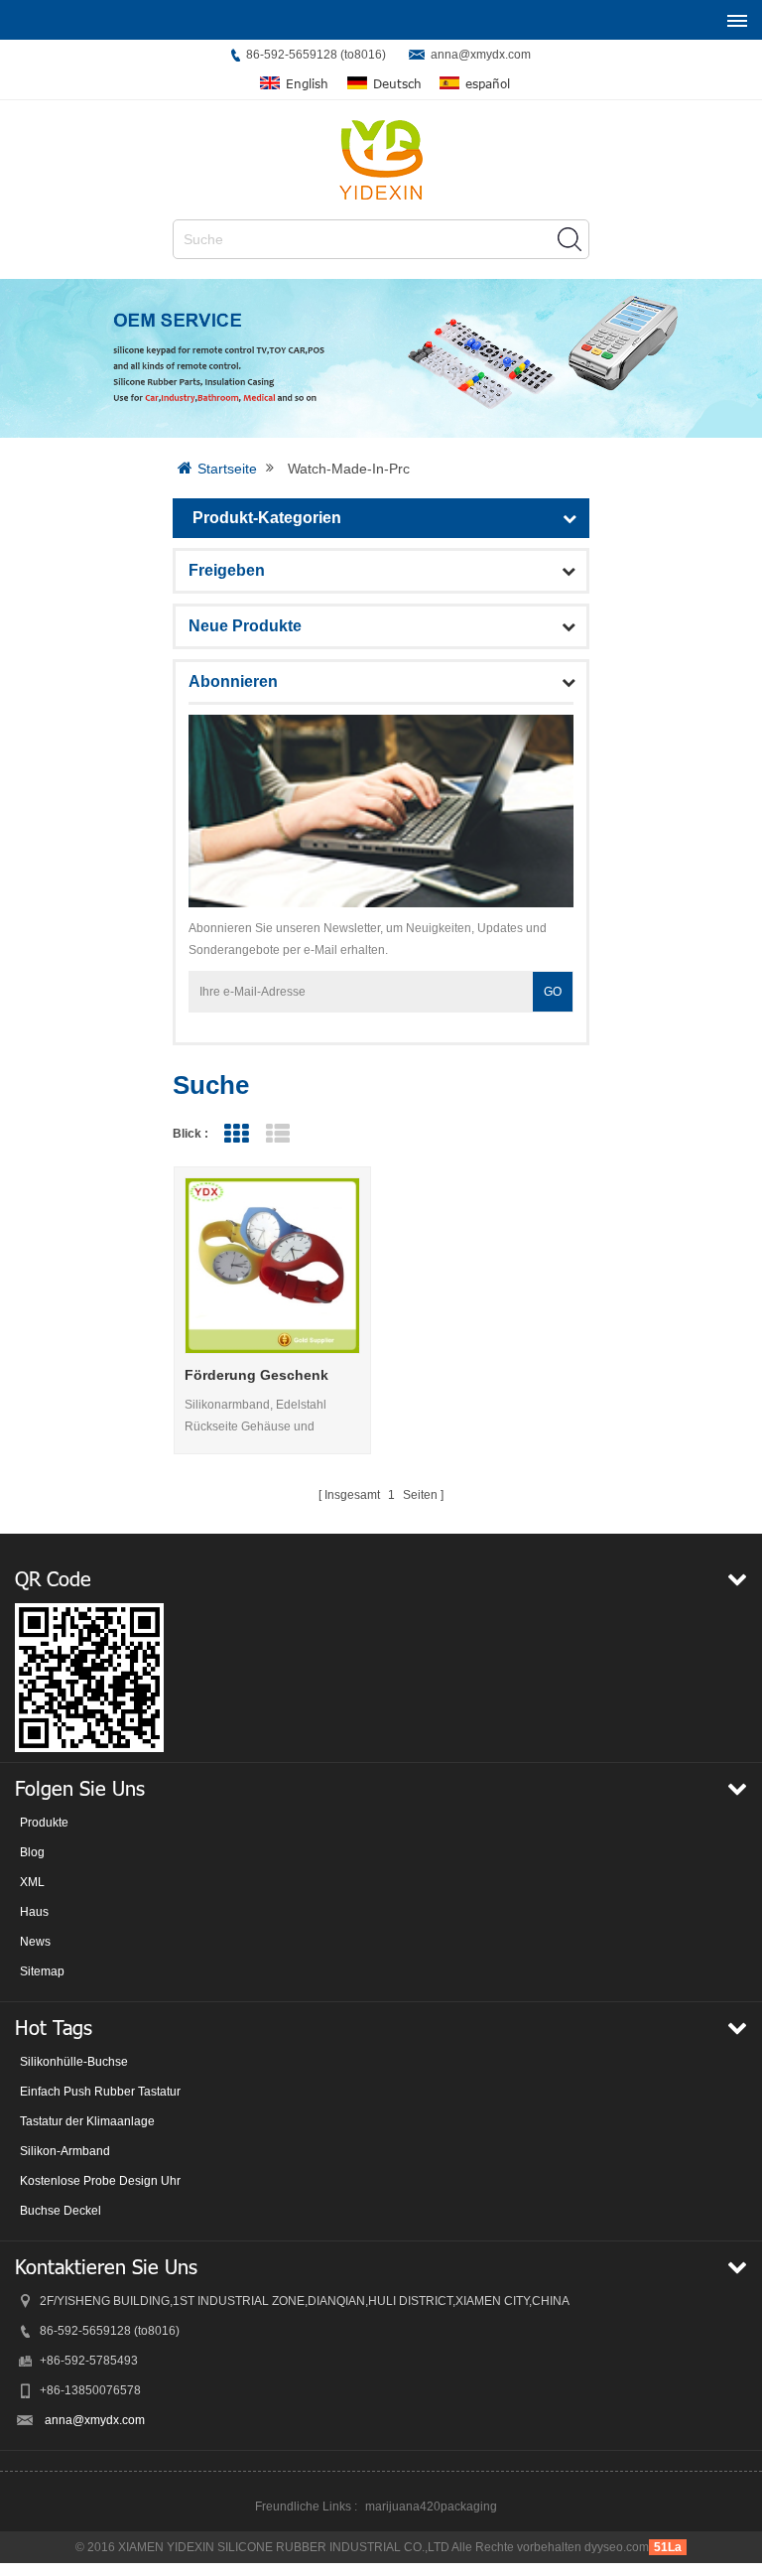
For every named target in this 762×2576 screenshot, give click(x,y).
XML (32, 1882)
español (488, 84)
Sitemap (42, 1971)
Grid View (236, 1134)
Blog (32, 1852)
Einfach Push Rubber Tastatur (100, 2092)
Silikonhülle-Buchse (74, 2062)
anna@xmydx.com (481, 55)
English (307, 84)
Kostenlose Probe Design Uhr (100, 2181)
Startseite (227, 469)
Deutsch (397, 84)
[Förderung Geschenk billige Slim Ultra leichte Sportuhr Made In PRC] (273, 1266)
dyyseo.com (617, 2547)
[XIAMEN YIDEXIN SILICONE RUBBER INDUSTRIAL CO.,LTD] (381, 160)
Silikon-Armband (65, 2151)
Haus (34, 1912)
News (35, 1942)
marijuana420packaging (431, 2507)
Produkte (44, 1823)
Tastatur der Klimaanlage (87, 2121)
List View (277, 1134)
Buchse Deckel (61, 2211)
